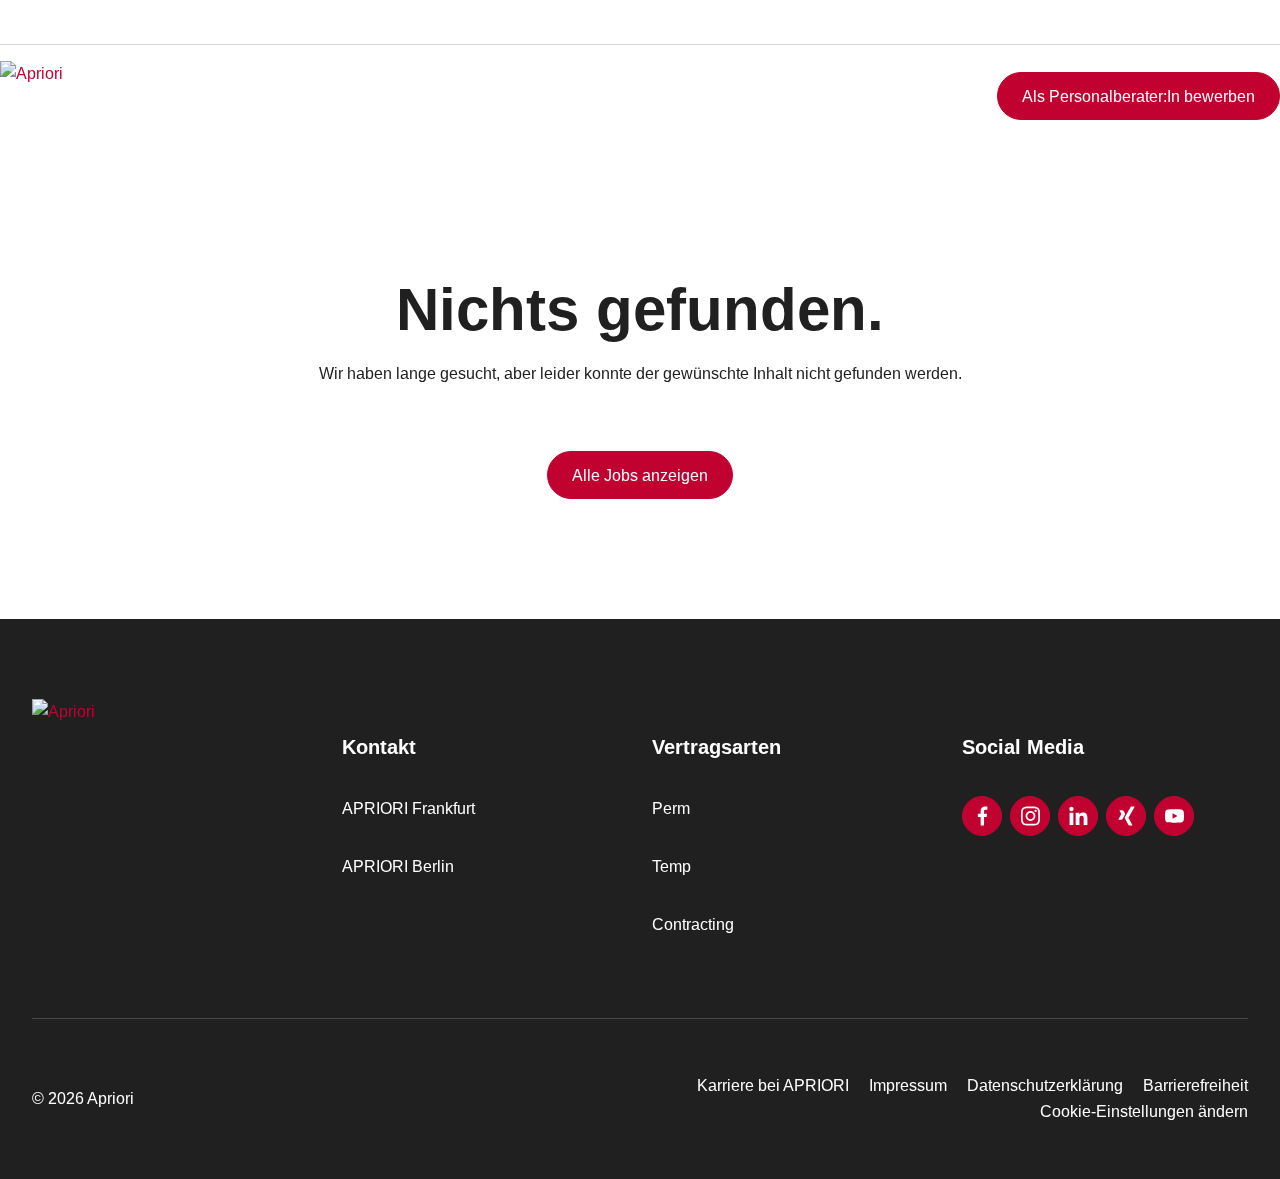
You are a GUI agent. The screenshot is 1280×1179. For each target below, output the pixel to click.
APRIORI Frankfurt (408, 808)
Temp (671, 866)
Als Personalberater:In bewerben (1138, 96)
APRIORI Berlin (398, 866)
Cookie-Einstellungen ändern (1144, 1111)
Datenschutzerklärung (1045, 1085)
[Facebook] (982, 816)
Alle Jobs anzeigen (640, 475)
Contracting (693, 924)
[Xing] (1126, 816)
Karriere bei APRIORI (773, 1085)
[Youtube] (1174, 816)
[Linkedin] (1078, 816)
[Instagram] (1030, 816)
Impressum (908, 1085)
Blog (1234, 43)
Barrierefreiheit (1195, 1085)
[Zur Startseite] (125, 96)
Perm (671, 808)
